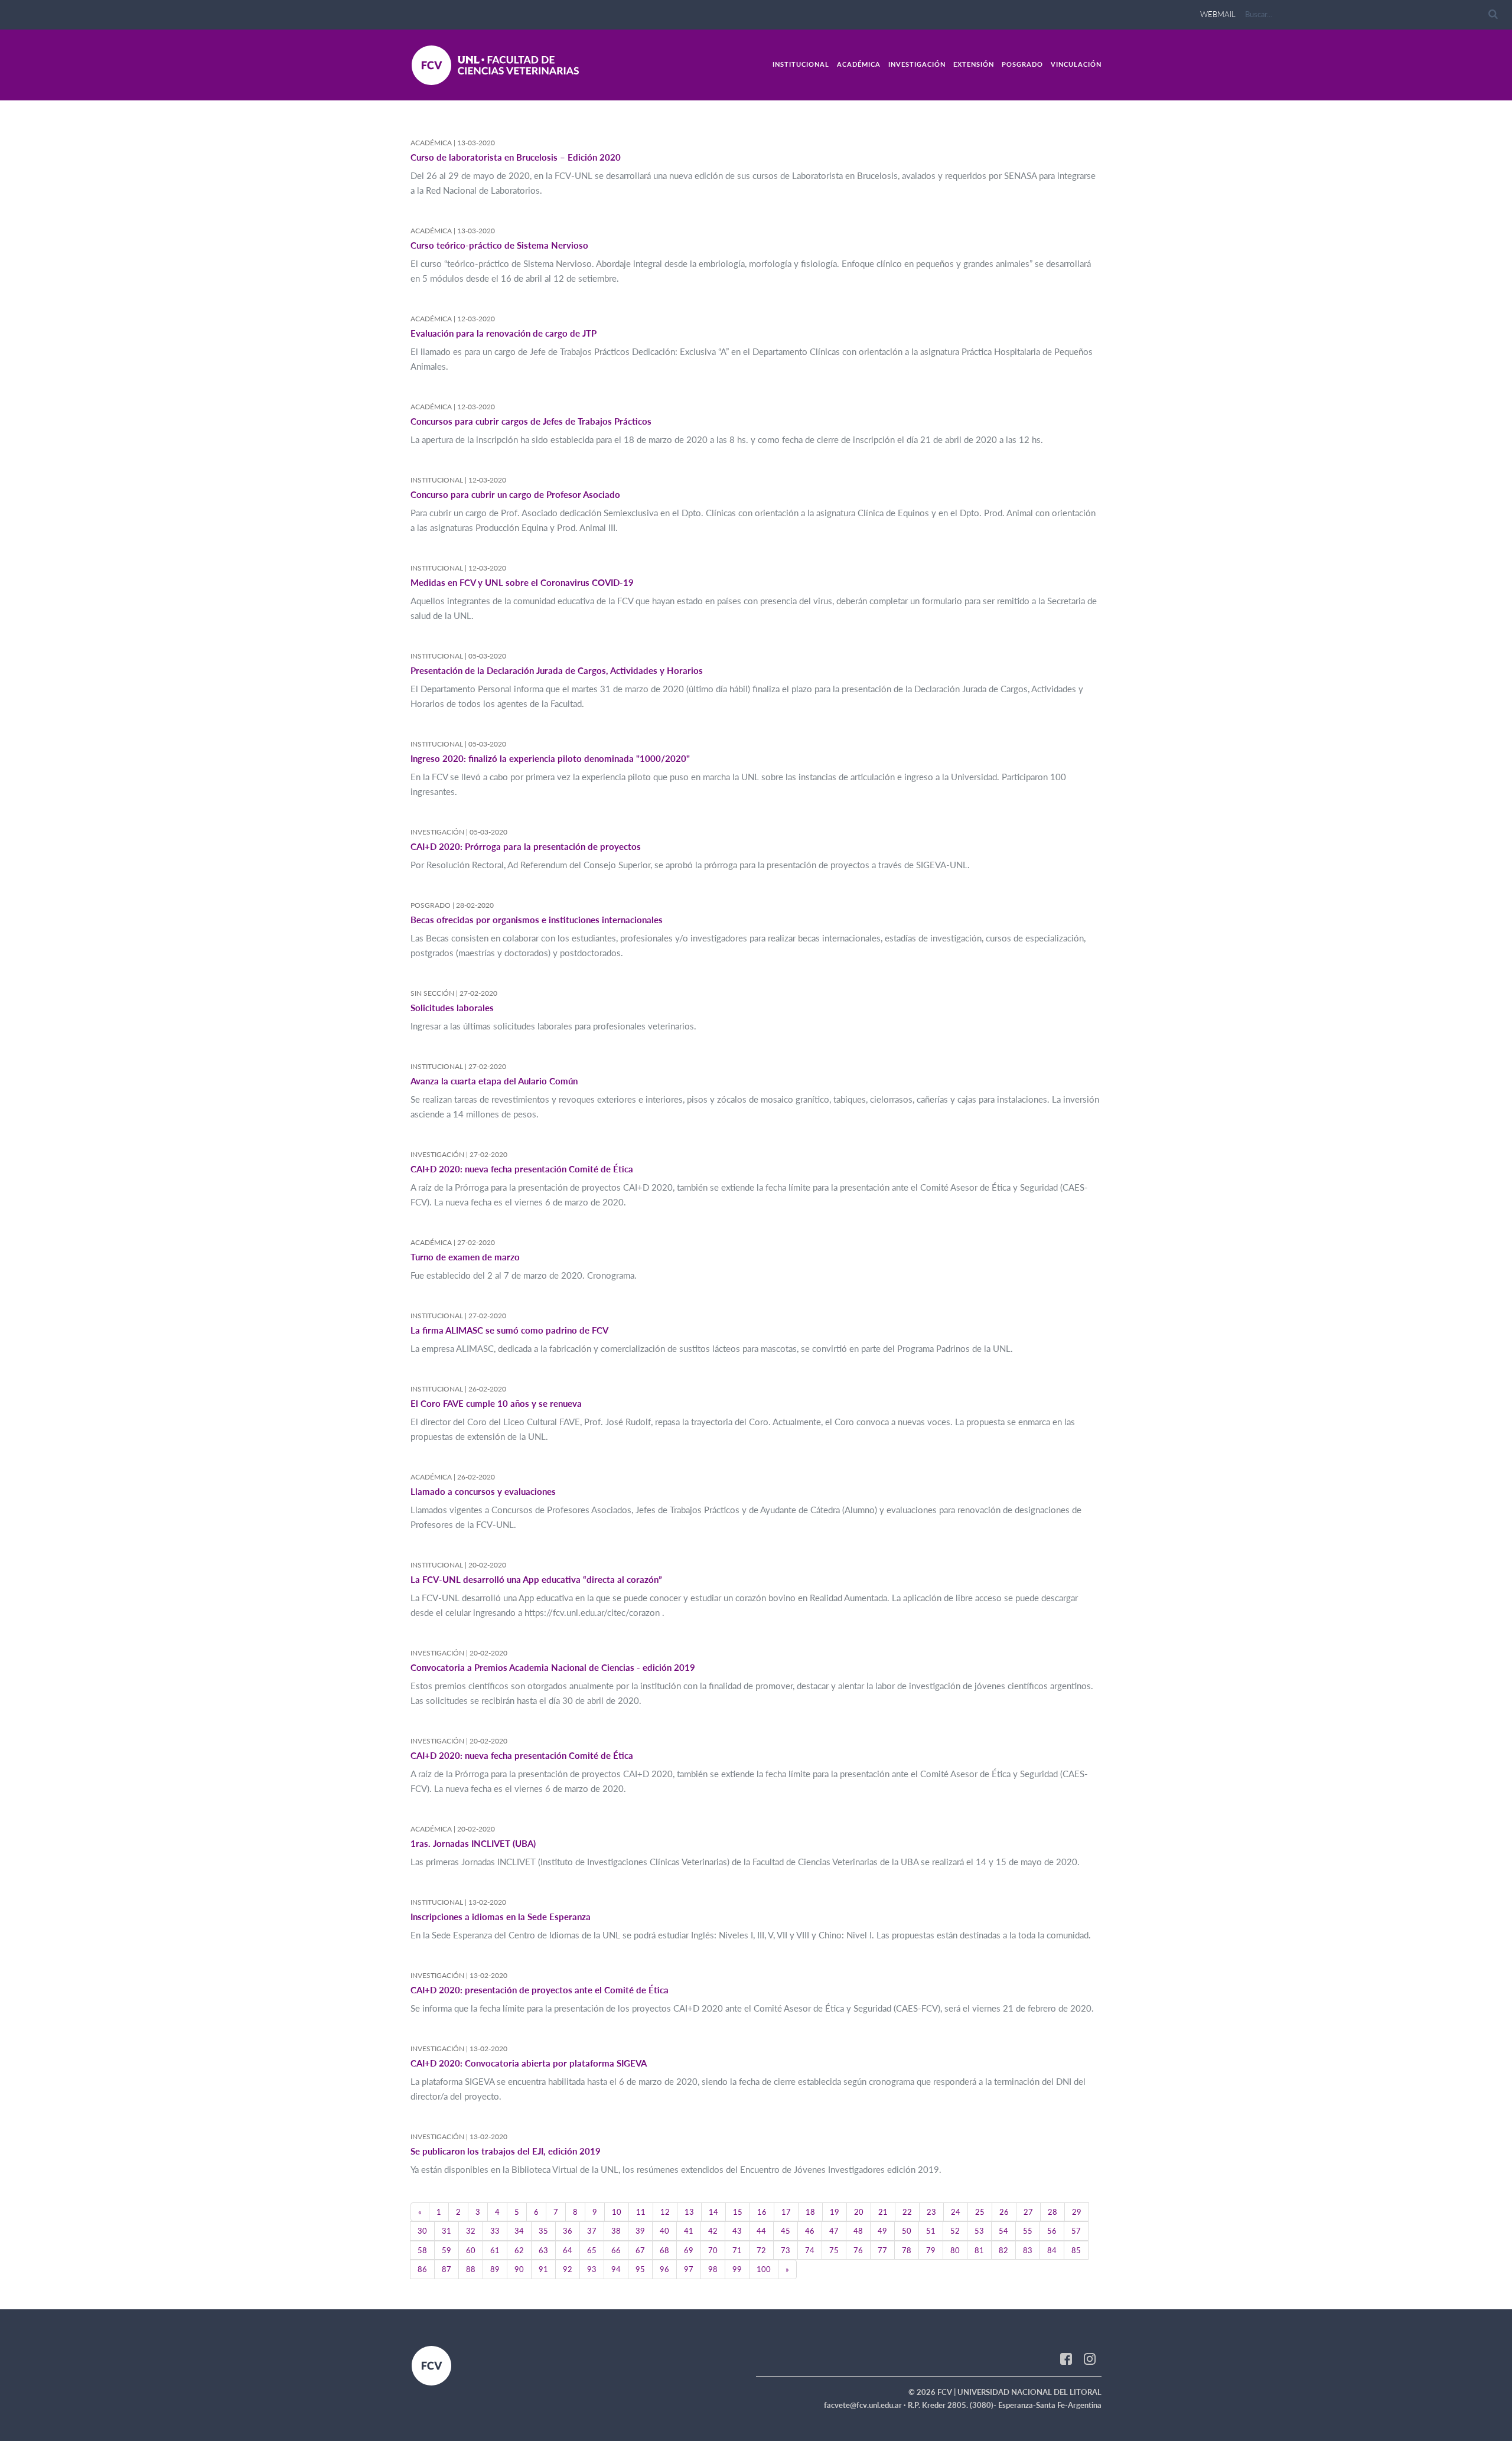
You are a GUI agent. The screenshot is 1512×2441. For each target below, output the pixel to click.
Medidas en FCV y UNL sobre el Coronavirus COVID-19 (522, 582)
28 (1052, 2212)
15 (738, 2212)
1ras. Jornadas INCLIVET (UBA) (473, 1843)
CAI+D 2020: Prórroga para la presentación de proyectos (526, 846)
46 (810, 2231)
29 (1077, 2212)
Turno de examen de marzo (465, 1257)
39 (640, 2231)
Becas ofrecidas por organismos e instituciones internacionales (537, 920)
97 (689, 2269)
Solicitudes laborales (452, 1008)
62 (519, 2250)
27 (1028, 2212)
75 (834, 2250)
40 (664, 2231)
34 (519, 2231)
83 (1028, 2250)
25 (980, 2212)
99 (737, 2269)
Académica (859, 64)
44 (761, 2231)
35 (543, 2231)
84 (1052, 2250)
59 (447, 2250)
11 (641, 2212)
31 (447, 2231)
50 (907, 2231)
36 (568, 2231)
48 (858, 2231)
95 (640, 2269)
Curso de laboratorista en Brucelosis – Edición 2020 (516, 157)
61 (495, 2250)
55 (1028, 2231)
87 (447, 2269)
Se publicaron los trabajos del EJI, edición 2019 (506, 2151)
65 (592, 2250)
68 (664, 2250)
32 (471, 2231)
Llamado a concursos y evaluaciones (483, 1491)
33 (495, 2231)
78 (907, 2250)
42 (713, 2231)
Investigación (917, 64)
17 (786, 2212)
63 (543, 2250)
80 (955, 2250)
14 (713, 2212)
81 (979, 2250)
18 (810, 2212)
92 (568, 2269)
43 (737, 2231)
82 (1003, 2250)
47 (834, 2231)
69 (689, 2250)
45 (786, 2231)
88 (471, 2269)
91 (543, 2269)
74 (810, 2250)
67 (640, 2250)
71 (737, 2250)
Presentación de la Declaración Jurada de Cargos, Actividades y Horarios (557, 670)
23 (931, 2212)
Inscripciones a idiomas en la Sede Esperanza (501, 1917)
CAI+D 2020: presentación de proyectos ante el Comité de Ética (540, 1990)
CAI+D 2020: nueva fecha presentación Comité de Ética (522, 1169)
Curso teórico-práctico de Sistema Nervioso (499, 245)
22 (907, 2212)
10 (617, 2212)
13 (689, 2212)
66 (616, 2250)
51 (931, 2231)
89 (495, 2269)
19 (835, 2212)
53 (979, 2231)
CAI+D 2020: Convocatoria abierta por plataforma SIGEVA (529, 2063)
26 (1004, 2212)
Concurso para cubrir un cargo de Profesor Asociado (515, 494)
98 (713, 2269)
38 (616, 2231)
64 (568, 2250)
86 (422, 2269)
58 (422, 2250)
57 (1076, 2231)
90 (519, 2269)
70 (713, 2250)
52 (955, 2231)
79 (931, 2250)
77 (882, 2250)
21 (883, 2212)
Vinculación (1076, 64)
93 (592, 2269)
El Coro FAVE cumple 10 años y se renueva (496, 1403)
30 (422, 2231)
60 (471, 2250)
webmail (1218, 14)
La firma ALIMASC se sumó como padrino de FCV (509, 1330)
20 (859, 2212)
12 (665, 2212)
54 (1003, 2231)
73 (786, 2250)
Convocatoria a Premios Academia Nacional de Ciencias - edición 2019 (553, 1667)
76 (858, 2250)
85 (1076, 2250)
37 (592, 2231)
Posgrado (1022, 64)
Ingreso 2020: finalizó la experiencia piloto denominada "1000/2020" (550, 758)
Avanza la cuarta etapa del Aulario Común (494, 1081)
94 (616, 2269)
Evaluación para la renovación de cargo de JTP (504, 333)
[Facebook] (1066, 2358)
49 (882, 2231)
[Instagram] (1090, 2358)
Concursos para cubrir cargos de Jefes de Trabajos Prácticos (531, 421)
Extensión (974, 64)
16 (762, 2212)
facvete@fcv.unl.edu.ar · (866, 2405)
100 (764, 2269)
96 (664, 2269)
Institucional (801, 64)
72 (761, 2250)
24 (956, 2212)
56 (1052, 2231)
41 (689, 2231)
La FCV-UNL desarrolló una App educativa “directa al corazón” (536, 1579)
